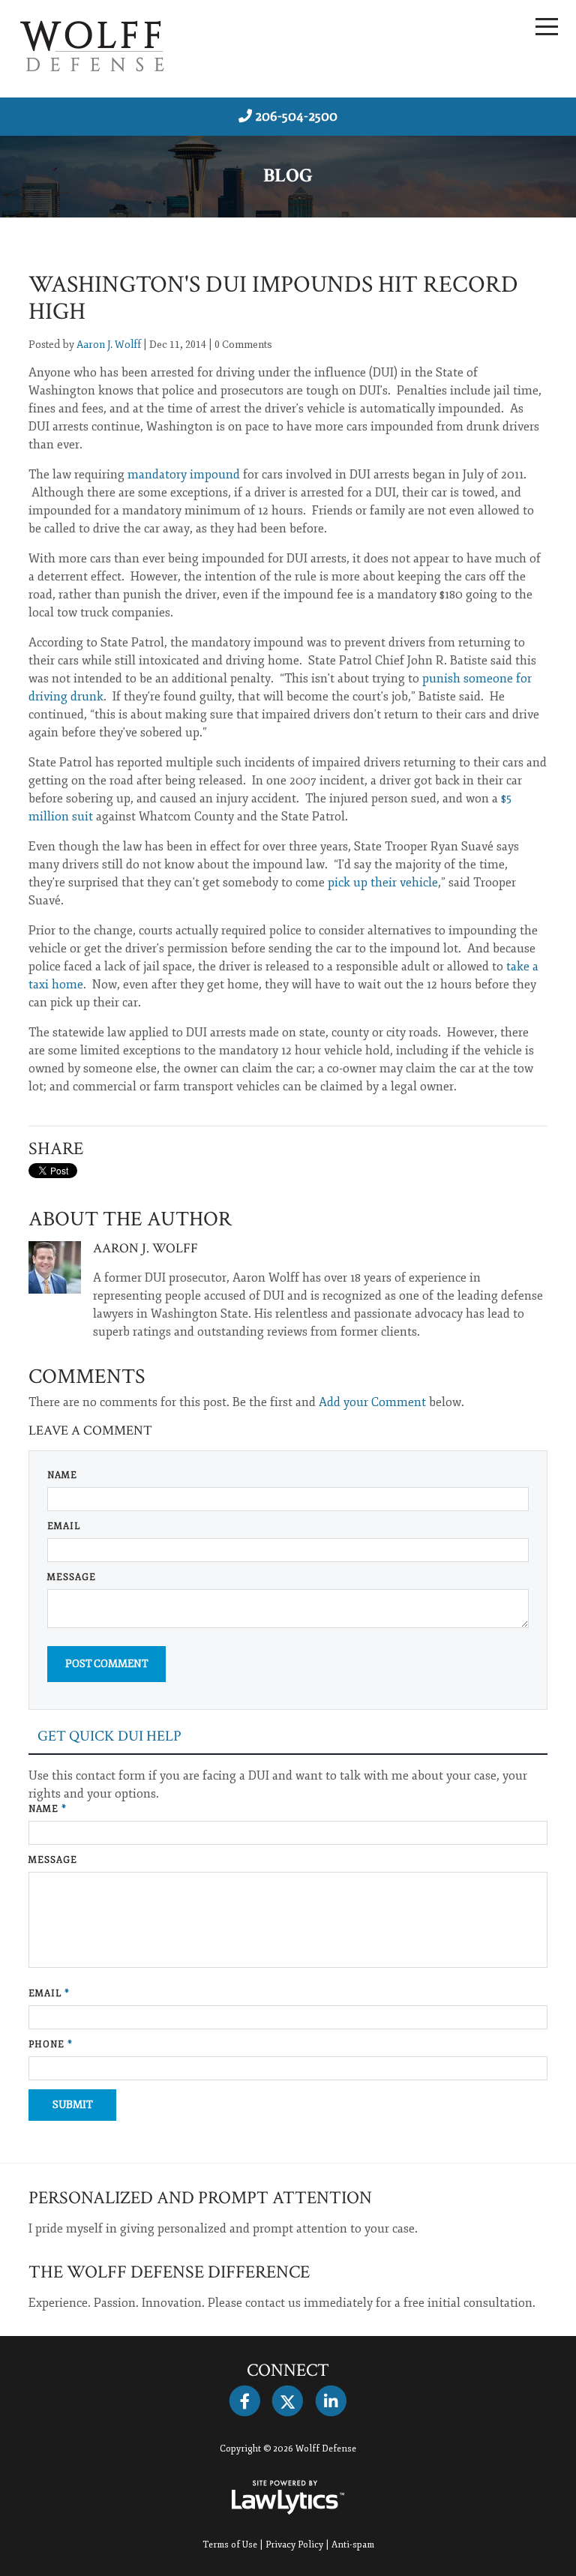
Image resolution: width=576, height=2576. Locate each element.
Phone (51, 2045)
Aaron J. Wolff (109, 345)
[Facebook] (245, 2401)
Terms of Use (230, 2545)
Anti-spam (353, 2545)
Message (72, 1577)
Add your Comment (372, 1402)
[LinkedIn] (331, 2401)
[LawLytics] (288, 2497)
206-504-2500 (296, 116)
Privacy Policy (294, 2545)
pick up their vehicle (381, 883)
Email (64, 1526)
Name (62, 1475)
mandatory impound (184, 475)
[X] (288, 2401)
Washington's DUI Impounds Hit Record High (273, 298)
